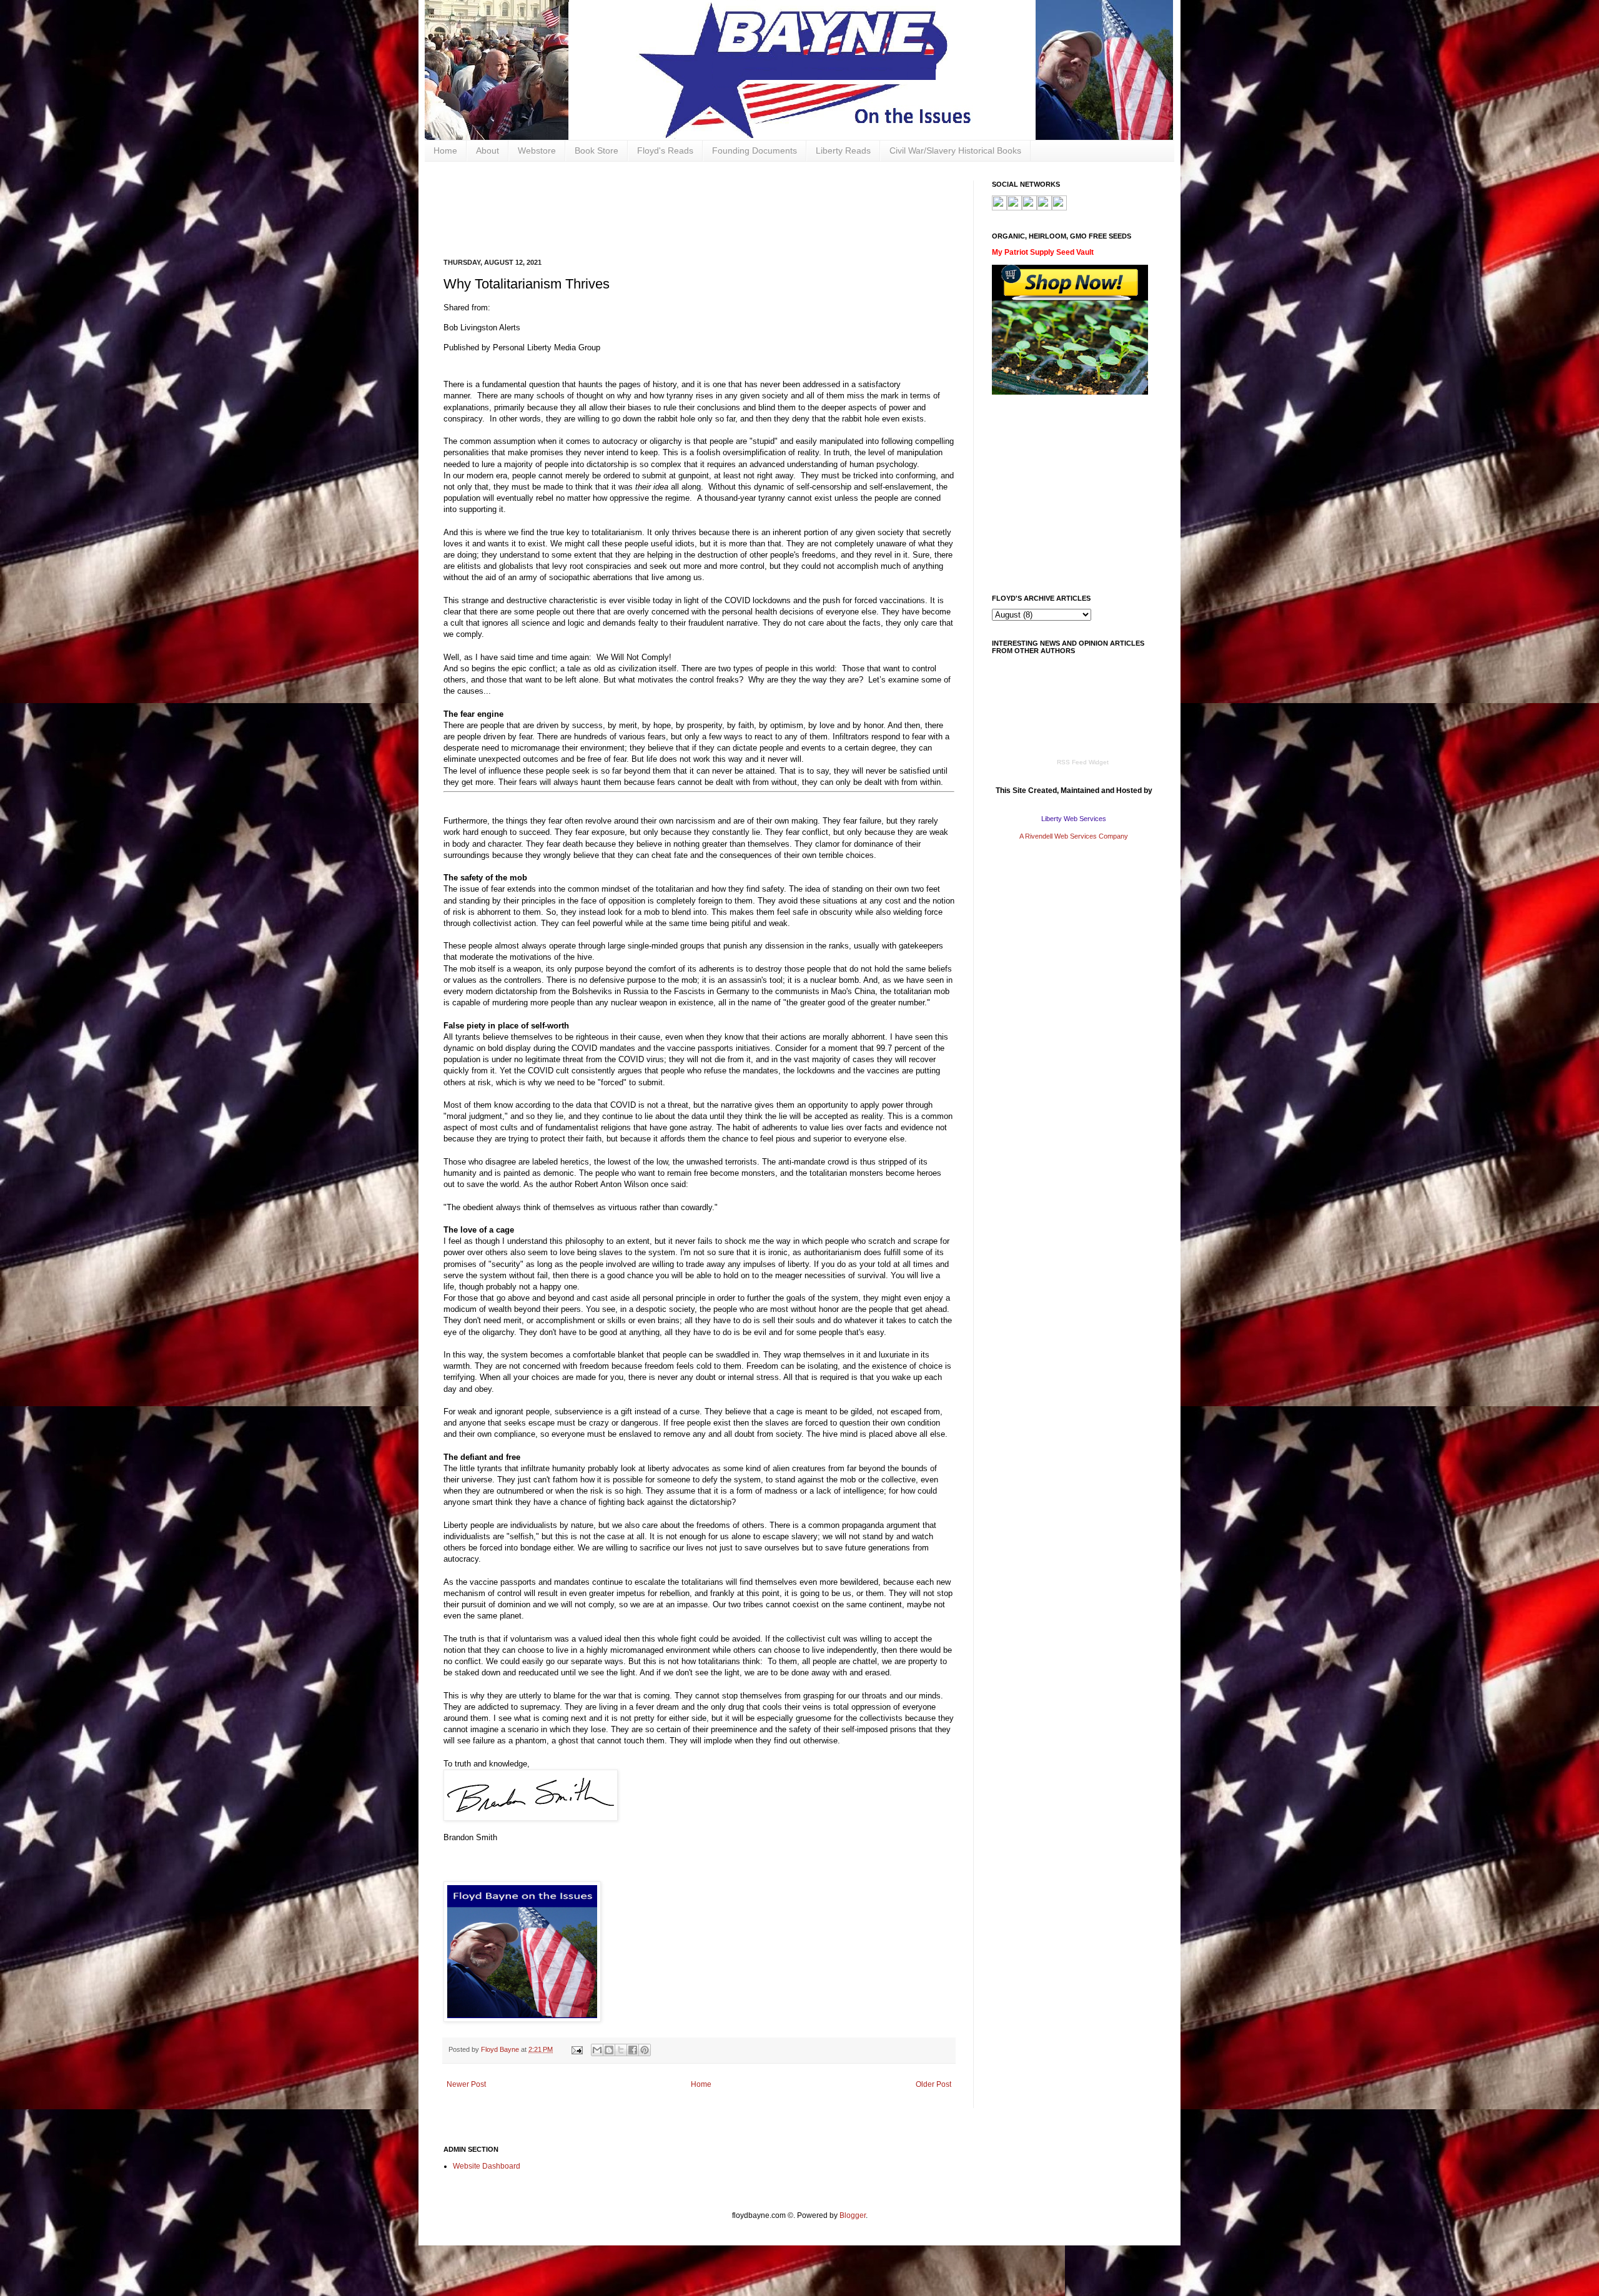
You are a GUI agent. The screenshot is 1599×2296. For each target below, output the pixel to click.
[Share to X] (621, 2050)
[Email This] (597, 2050)
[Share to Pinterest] (645, 2050)
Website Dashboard (487, 2166)
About (488, 150)
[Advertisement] (671, 209)
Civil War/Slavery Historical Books (955, 150)
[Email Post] (577, 2049)
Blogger (853, 2215)
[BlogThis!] (609, 2050)
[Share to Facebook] (633, 2050)
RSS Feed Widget (1083, 762)
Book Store (597, 150)
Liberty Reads (843, 150)
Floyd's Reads (665, 150)
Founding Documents (755, 150)
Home (445, 150)
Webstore (537, 150)
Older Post (933, 2084)
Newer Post (466, 2084)
